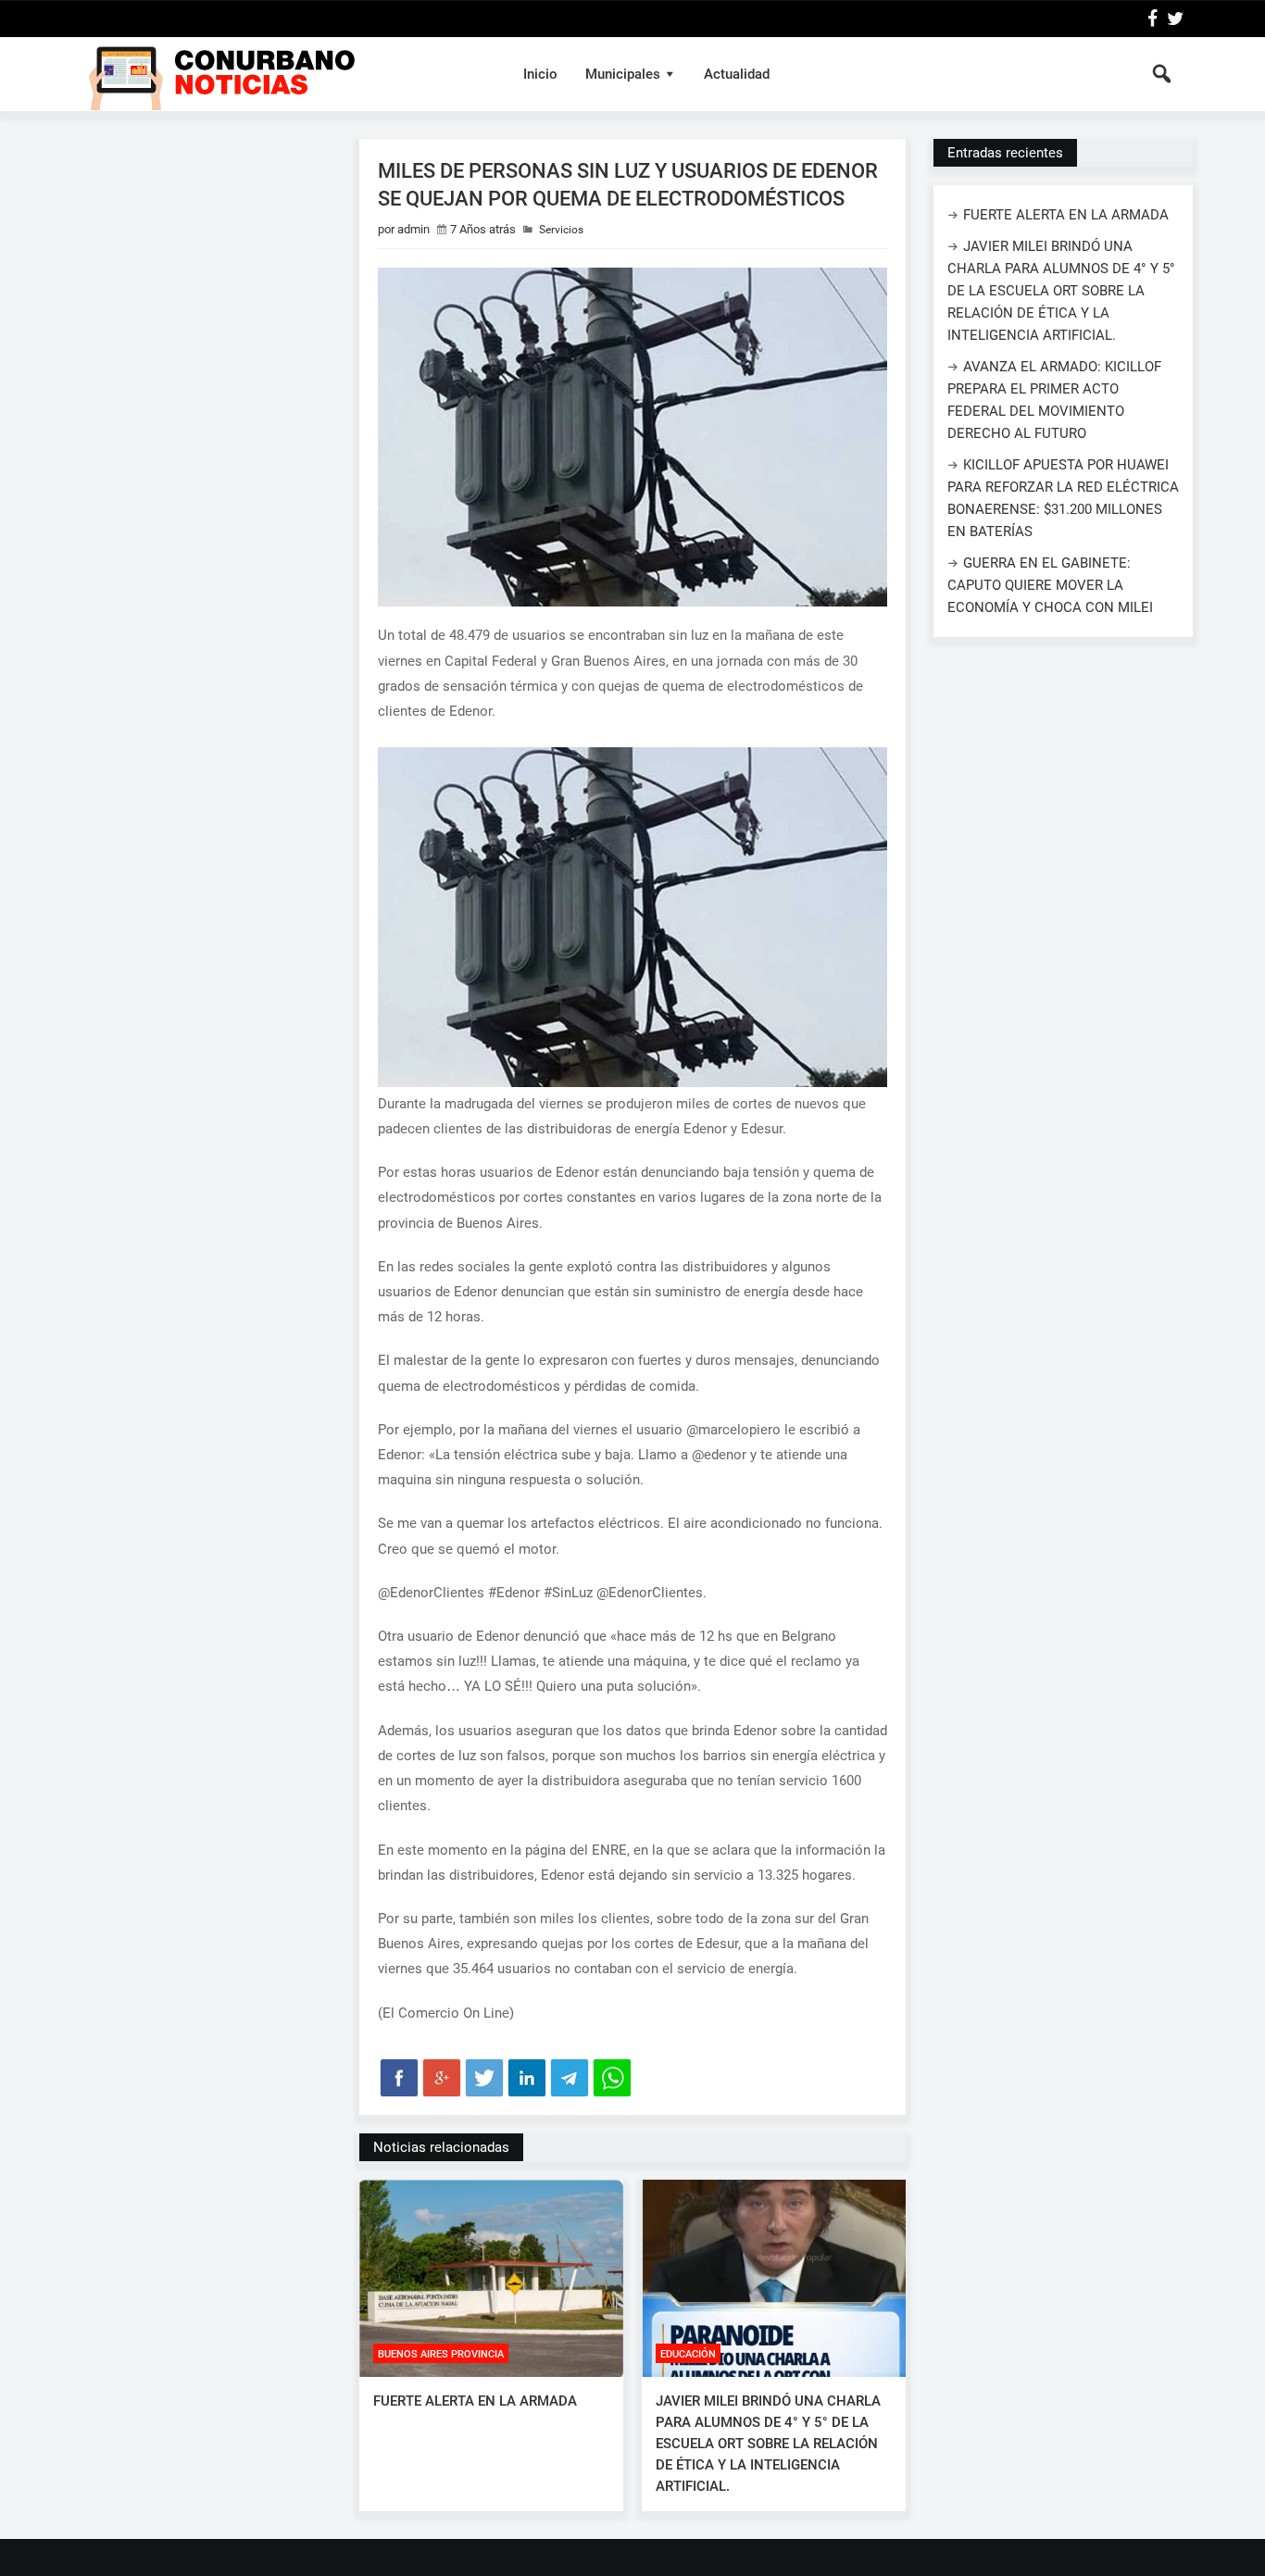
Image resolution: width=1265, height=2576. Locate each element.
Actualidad (737, 74)
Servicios (561, 230)
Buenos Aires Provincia (441, 2354)
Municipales (623, 74)
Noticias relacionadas (441, 2147)
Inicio (540, 74)
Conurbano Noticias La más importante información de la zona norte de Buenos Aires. (284, 74)
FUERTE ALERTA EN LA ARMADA (475, 2401)
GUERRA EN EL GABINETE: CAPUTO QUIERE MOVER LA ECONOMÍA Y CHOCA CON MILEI (1050, 585)
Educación (688, 2354)
